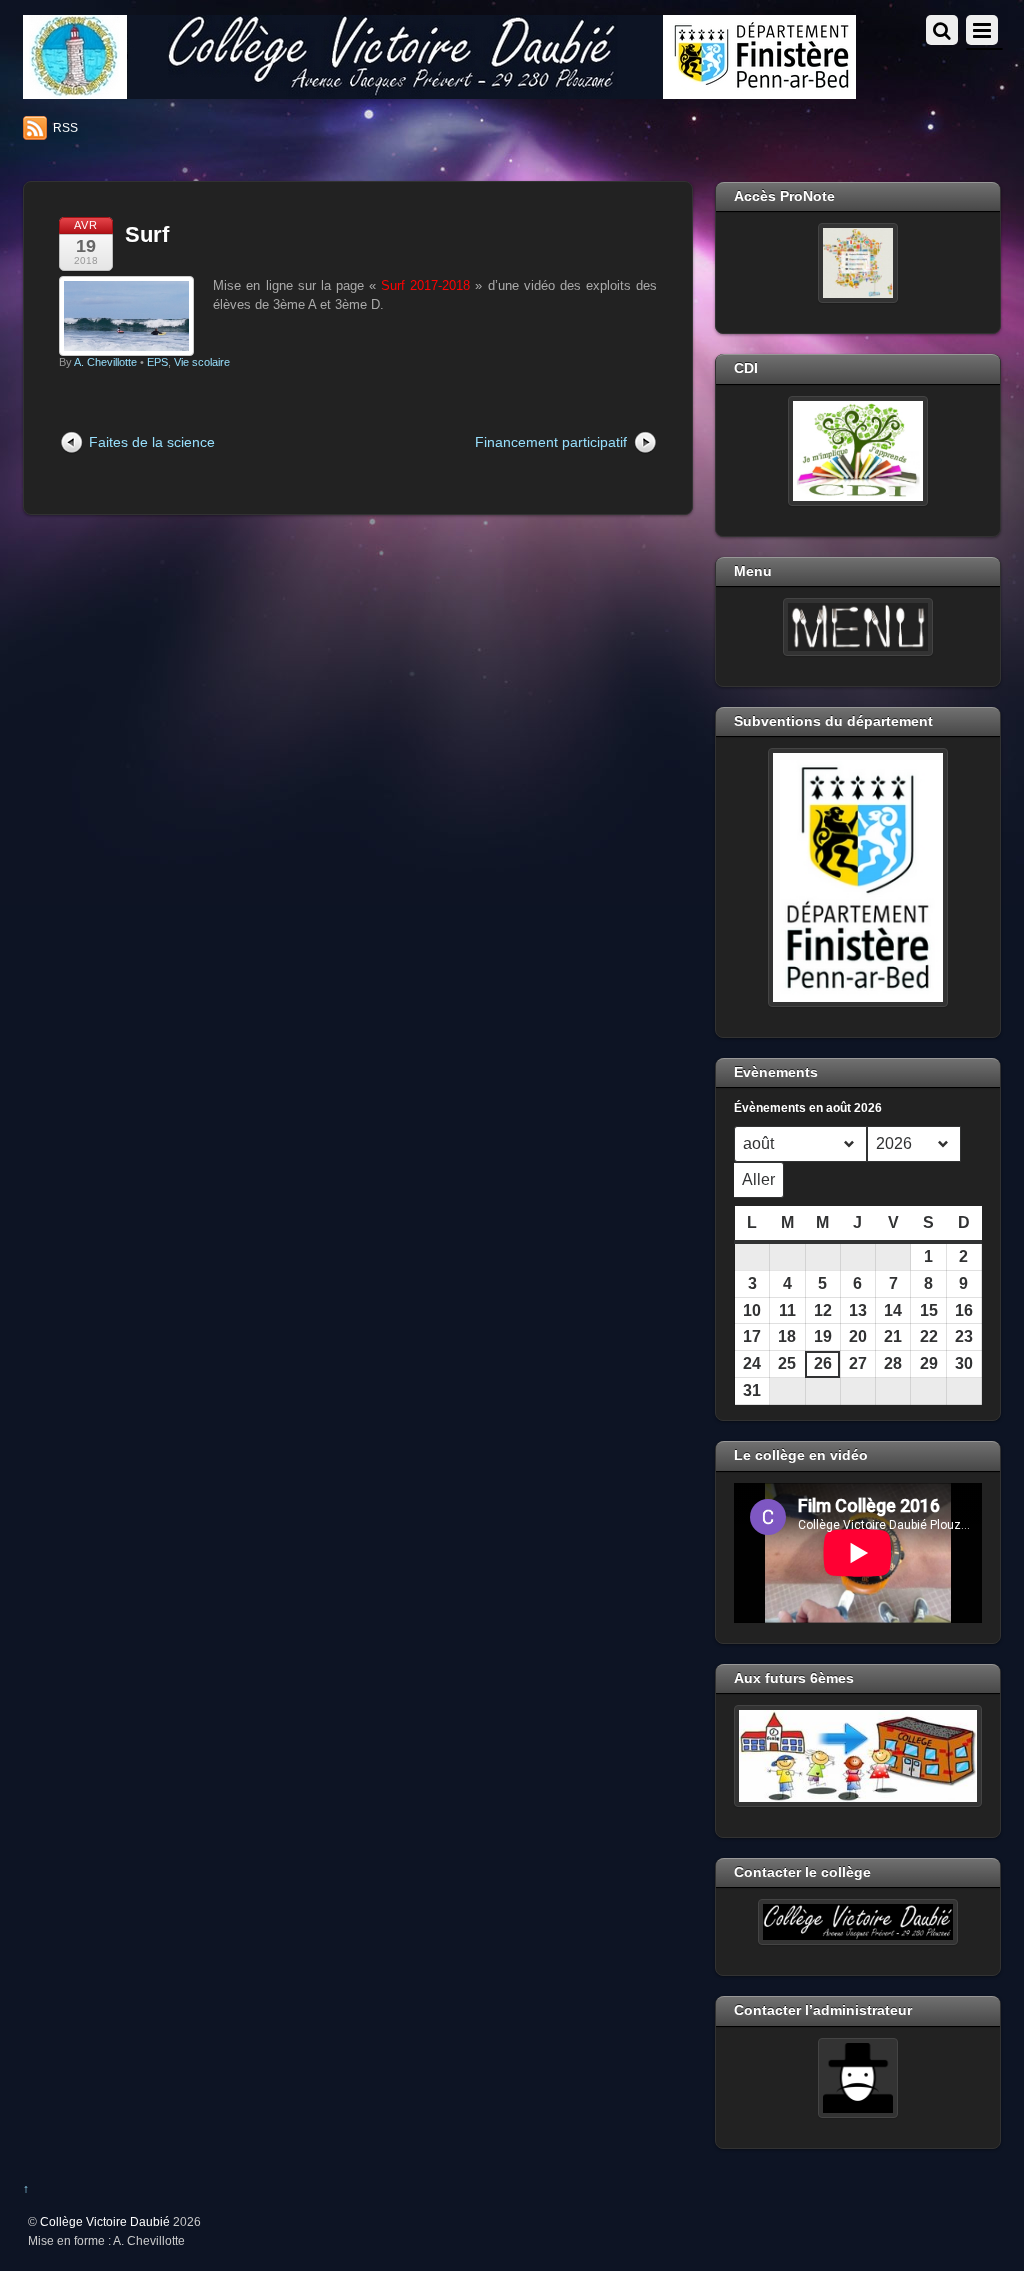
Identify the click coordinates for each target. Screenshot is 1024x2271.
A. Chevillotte (105, 362)
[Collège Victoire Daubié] (439, 90)
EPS (157, 362)
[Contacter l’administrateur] (858, 2078)
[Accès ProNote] (858, 263)
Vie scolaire (202, 362)
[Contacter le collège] (858, 1922)
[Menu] (858, 627)
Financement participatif (551, 442)
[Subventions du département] (858, 877)
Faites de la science (152, 442)
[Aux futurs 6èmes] (858, 1756)
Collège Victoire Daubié (105, 2221)
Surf (147, 234)
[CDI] (858, 451)
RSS (65, 128)
